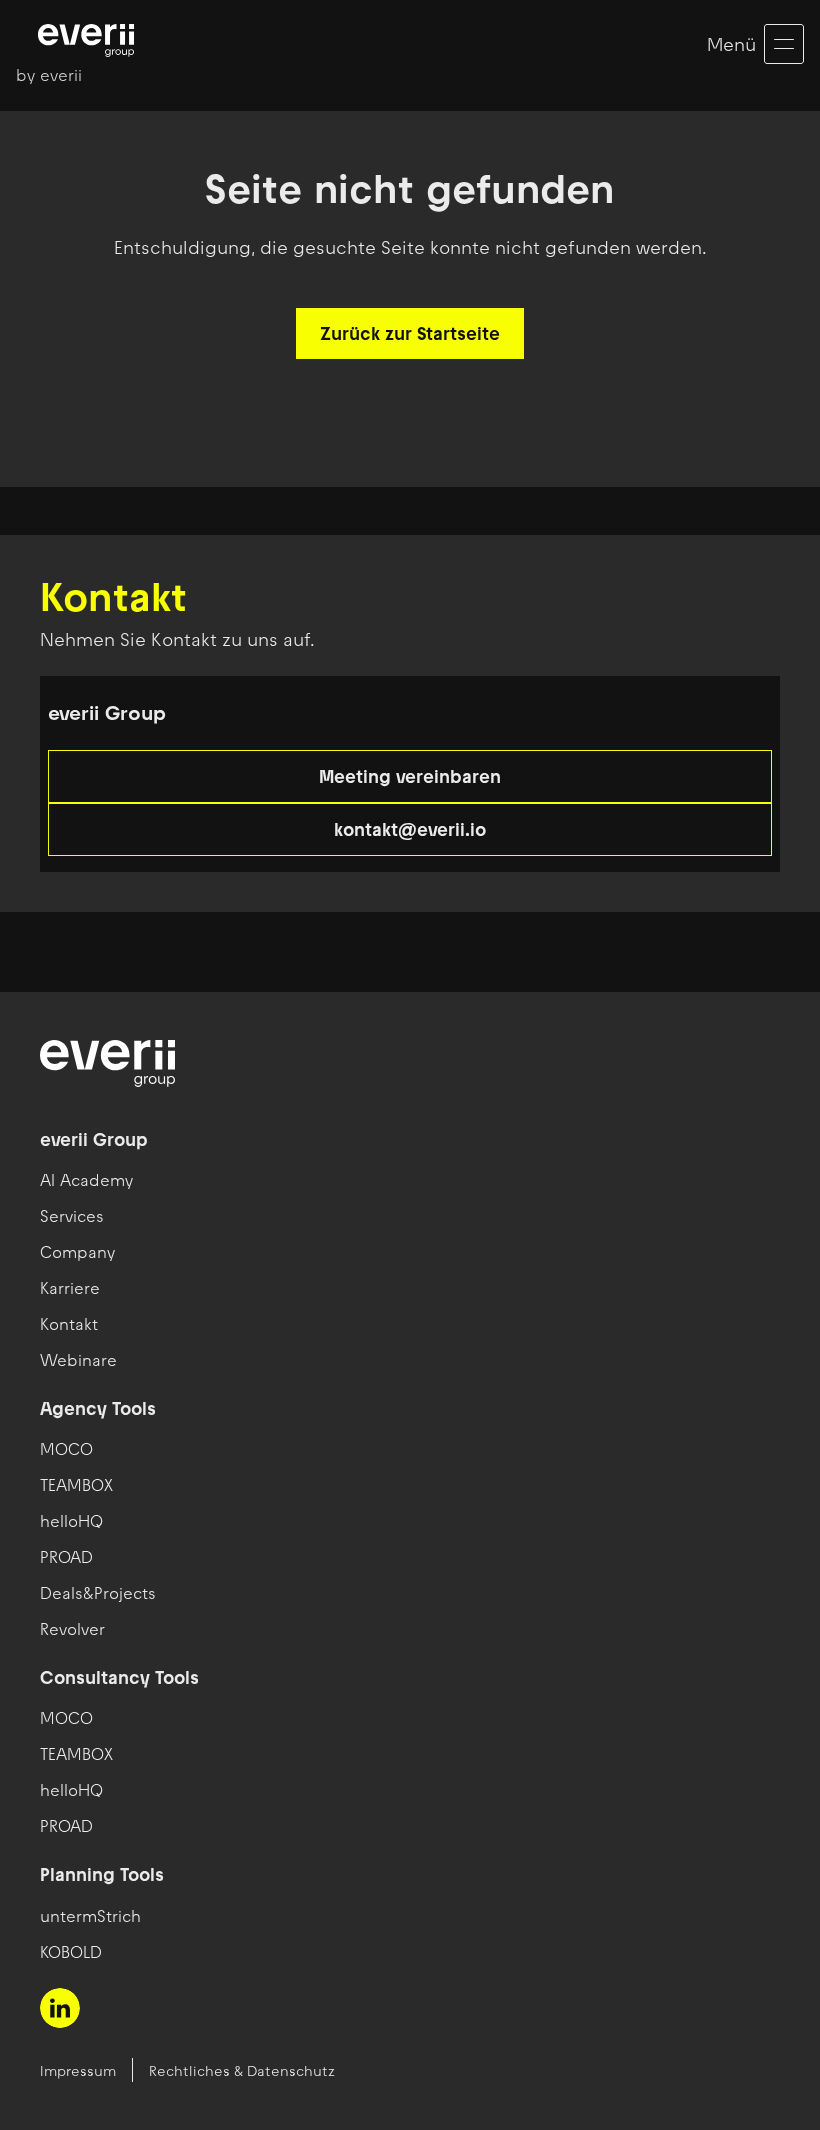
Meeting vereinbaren (410, 776)
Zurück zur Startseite (410, 333)
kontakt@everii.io (410, 829)
